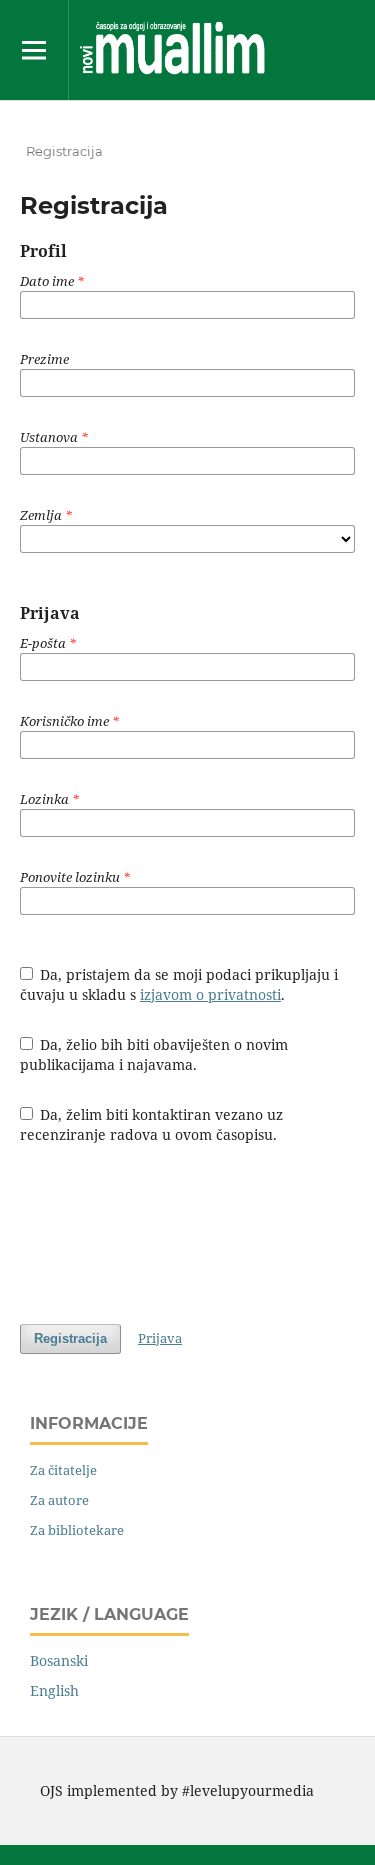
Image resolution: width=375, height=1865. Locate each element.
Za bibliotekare (77, 1530)
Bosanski (59, 1660)
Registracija (70, 1338)
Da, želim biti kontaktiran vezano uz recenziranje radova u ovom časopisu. (152, 1124)
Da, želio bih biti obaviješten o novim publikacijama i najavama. (154, 1054)
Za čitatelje (63, 1470)
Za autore (59, 1500)
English (54, 1690)
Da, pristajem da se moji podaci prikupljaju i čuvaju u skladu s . (179, 984)
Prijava (160, 1338)
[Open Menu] (34, 50)
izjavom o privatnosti (210, 994)
